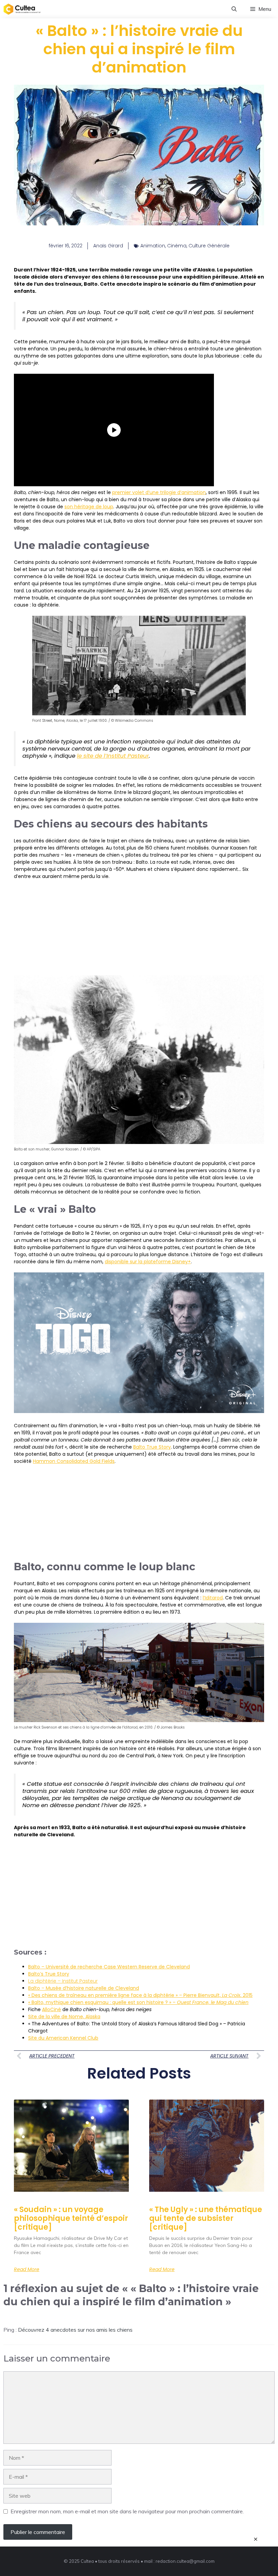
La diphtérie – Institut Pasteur (63, 1981)
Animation (153, 246)
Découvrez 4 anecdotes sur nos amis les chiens (75, 2330)
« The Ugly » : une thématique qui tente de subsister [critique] (206, 2219)
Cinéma (177, 246)
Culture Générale (209, 246)
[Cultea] (22, 9)
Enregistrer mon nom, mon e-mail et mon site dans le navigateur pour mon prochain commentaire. (127, 2511)
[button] (234, 9)
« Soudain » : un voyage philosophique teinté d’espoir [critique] (71, 2219)
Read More (27, 2269)
